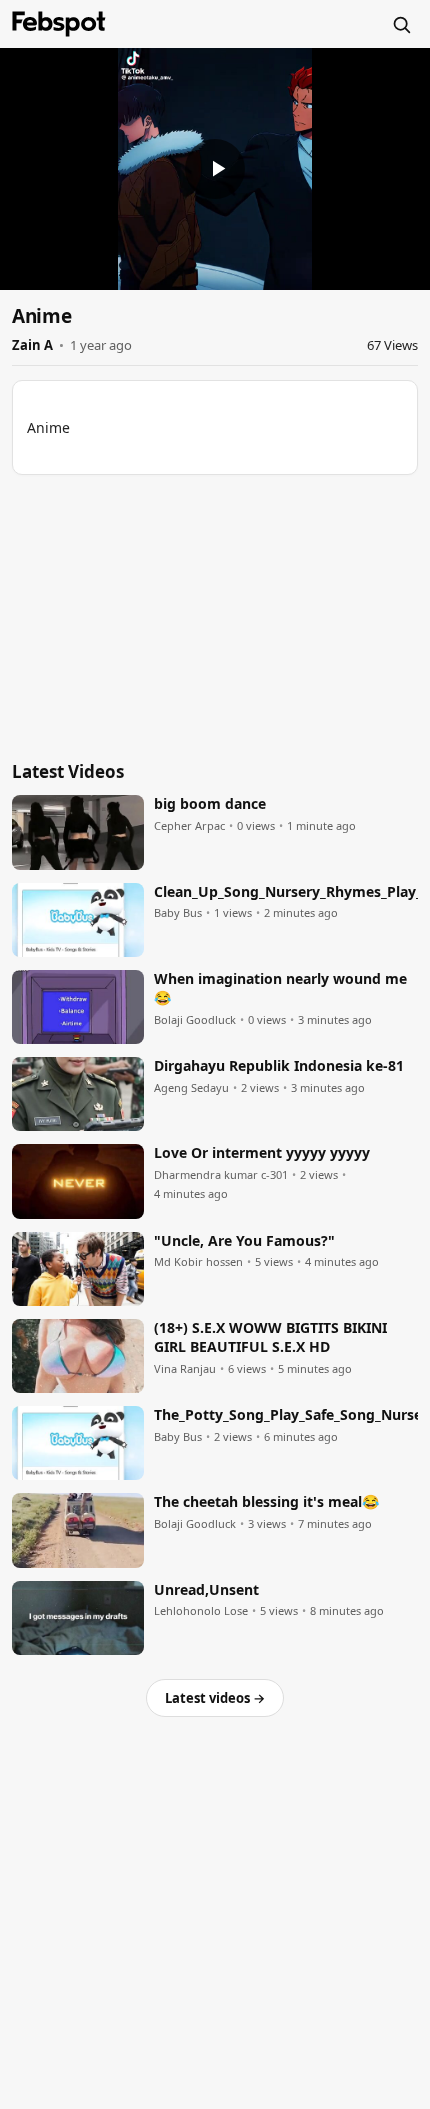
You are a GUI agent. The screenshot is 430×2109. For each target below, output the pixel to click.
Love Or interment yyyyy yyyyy (262, 1153)
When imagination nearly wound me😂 (280, 988)
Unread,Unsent (206, 1590)
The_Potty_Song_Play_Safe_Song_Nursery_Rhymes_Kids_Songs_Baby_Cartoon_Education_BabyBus (286, 1415)
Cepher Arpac (189, 826)
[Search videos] (401, 24)
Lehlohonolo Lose (201, 1611)
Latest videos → (215, 1698)
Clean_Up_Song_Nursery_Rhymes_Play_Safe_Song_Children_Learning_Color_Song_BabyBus (286, 892)
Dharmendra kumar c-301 (221, 1175)
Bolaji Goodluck (195, 1020)
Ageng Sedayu (191, 1088)
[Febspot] (59, 24)
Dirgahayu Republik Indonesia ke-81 (279, 1066)
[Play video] (215, 169)
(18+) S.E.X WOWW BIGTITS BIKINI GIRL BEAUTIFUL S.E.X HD (270, 1337)
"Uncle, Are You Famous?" (244, 1241)
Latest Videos (68, 771)
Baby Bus (178, 913)
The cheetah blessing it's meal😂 (266, 1502)
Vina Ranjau (185, 1369)
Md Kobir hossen (198, 1262)
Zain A (32, 345)
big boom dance (210, 804)
